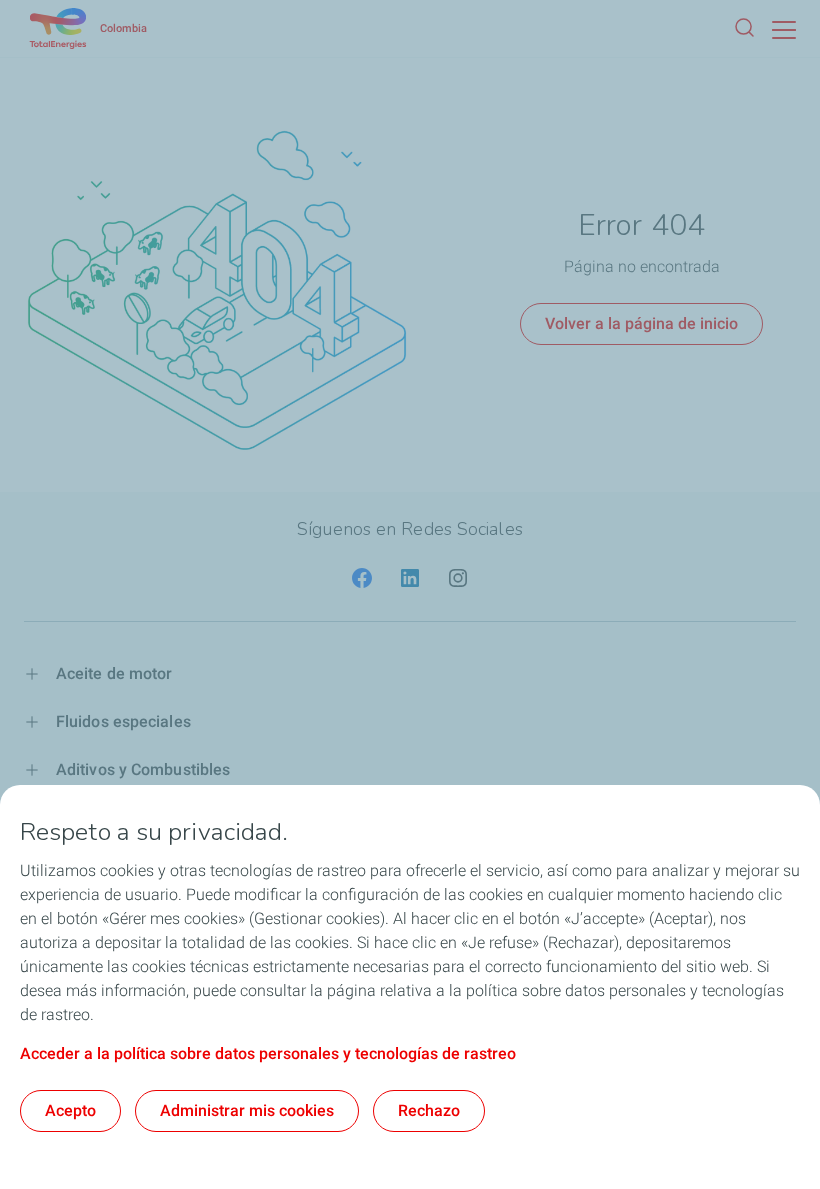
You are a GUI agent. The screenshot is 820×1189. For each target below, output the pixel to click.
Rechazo (429, 1110)
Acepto (70, 1110)
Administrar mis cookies (247, 1110)
